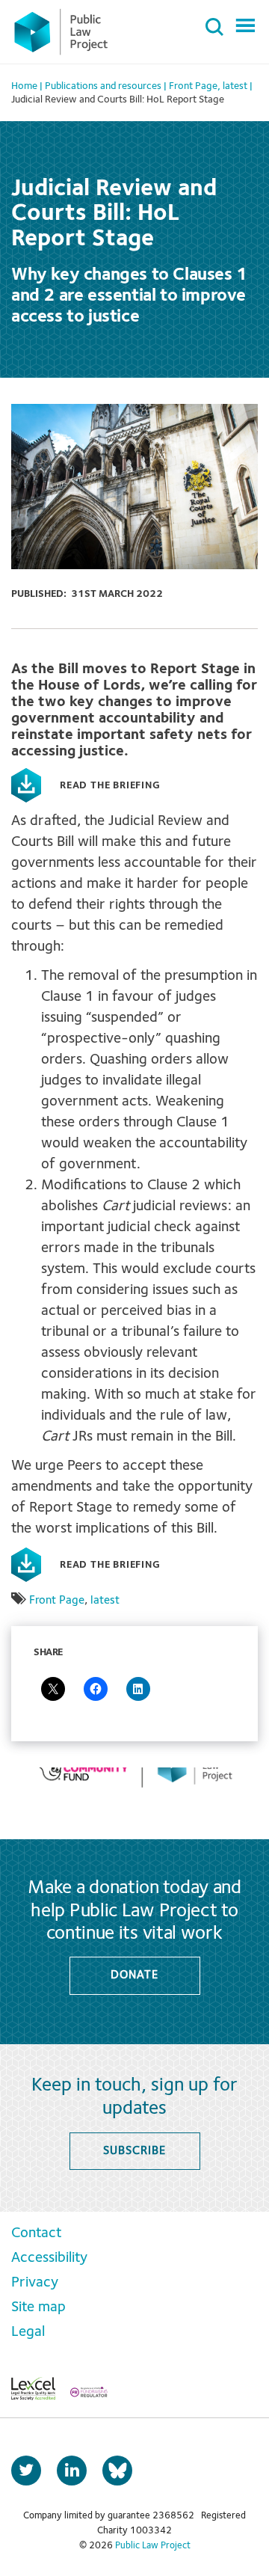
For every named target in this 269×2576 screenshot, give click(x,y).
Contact (36, 2233)
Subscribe (134, 2151)
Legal (28, 2332)
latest (105, 1601)
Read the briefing (110, 785)
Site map (38, 2307)
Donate (134, 1975)
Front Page (57, 1601)
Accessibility (49, 2258)
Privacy (35, 2283)
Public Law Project (153, 2546)
